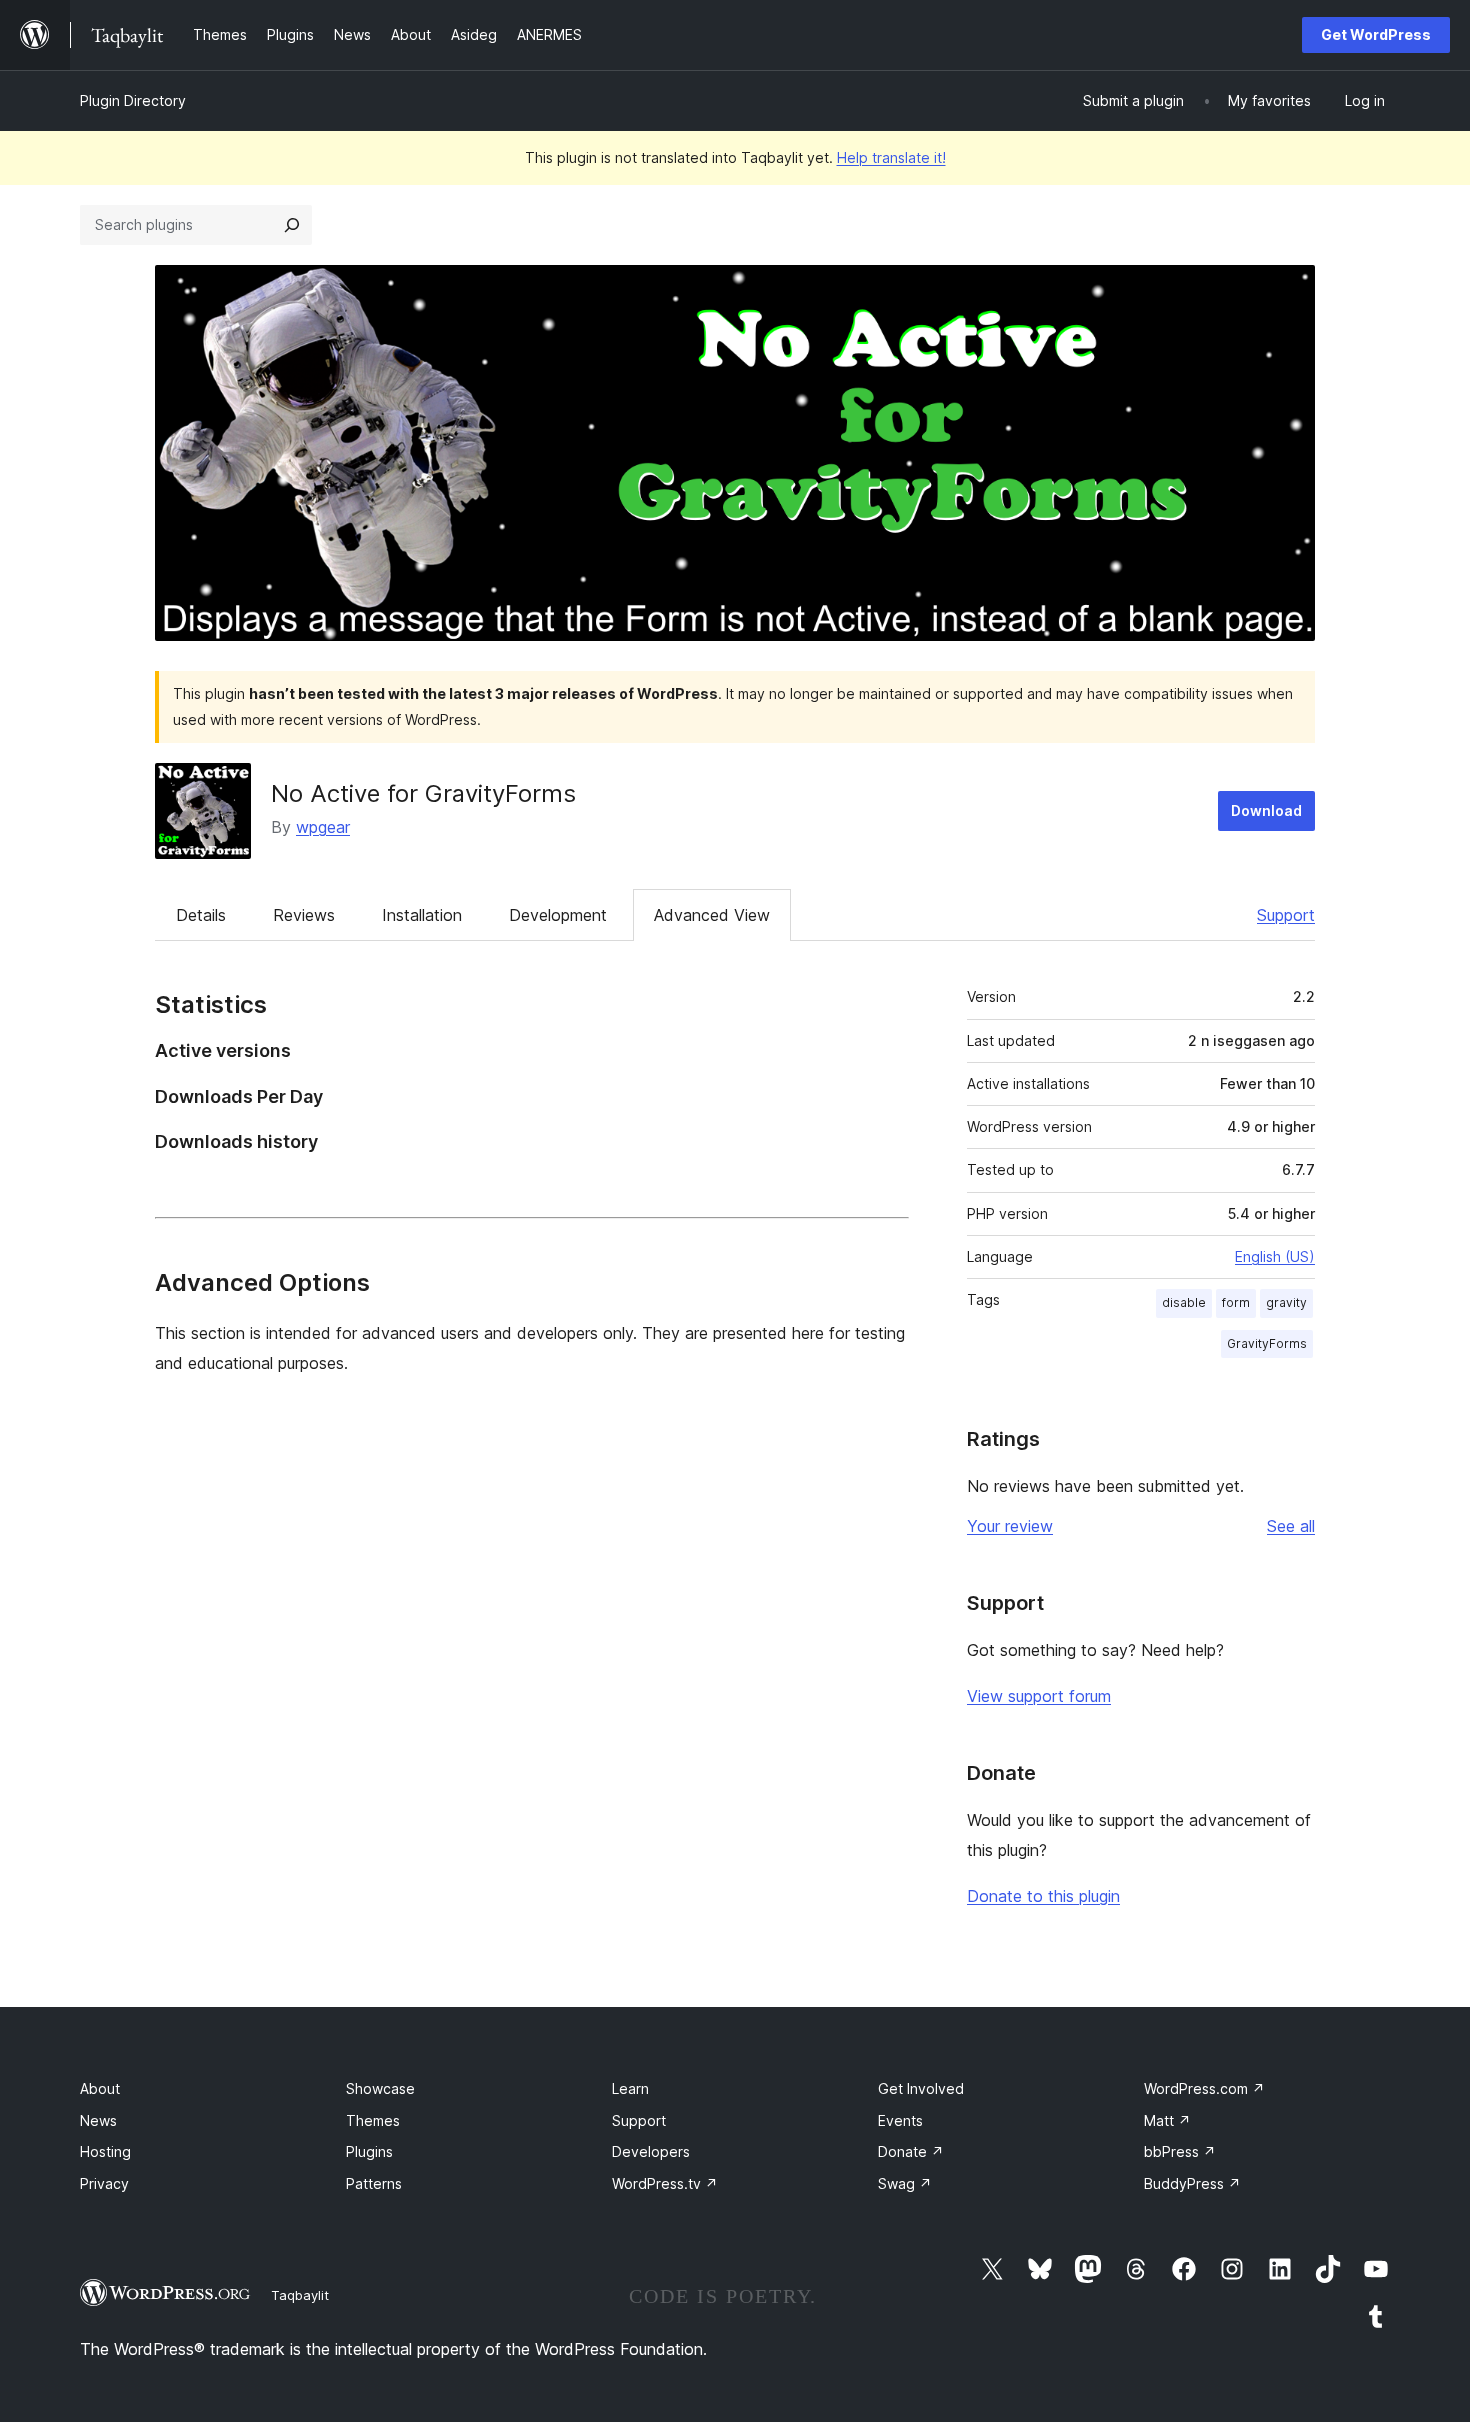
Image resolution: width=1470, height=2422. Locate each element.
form (1236, 1302)
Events (900, 2120)
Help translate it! (891, 157)
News (98, 2120)
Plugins (369, 2151)
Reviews (304, 915)
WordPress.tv (665, 2183)
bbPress (1180, 2151)
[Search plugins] (292, 225)
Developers (651, 2151)
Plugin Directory (133, 100)
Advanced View (712, 915)
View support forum (1039, 1696)
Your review (1010, 1526)
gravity (1286, 1302)
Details (201, 915)
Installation (422, 915)
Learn (630, 2088)
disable (1184, 1302)
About (100, 2088)
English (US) (1275, 1256)
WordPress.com (1204, 2088)
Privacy (104, 2183)
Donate (911, 2151)
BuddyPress (1192, 2183)
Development (558, 915)
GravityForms (1267, 1343)
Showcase (380, 2088)
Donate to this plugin (1043, 1896)
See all (1291, 1526)
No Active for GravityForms (423, 793)
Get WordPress (1376, 34)
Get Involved (921, 2088)
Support (1286, 915)
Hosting (105, 2151)
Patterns (374, 2183)
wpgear (323, 827)
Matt (1167, 2120)
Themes (373, 2120)
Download (1266, 810)
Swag (905, 2183)
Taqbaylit (300, 2295)
